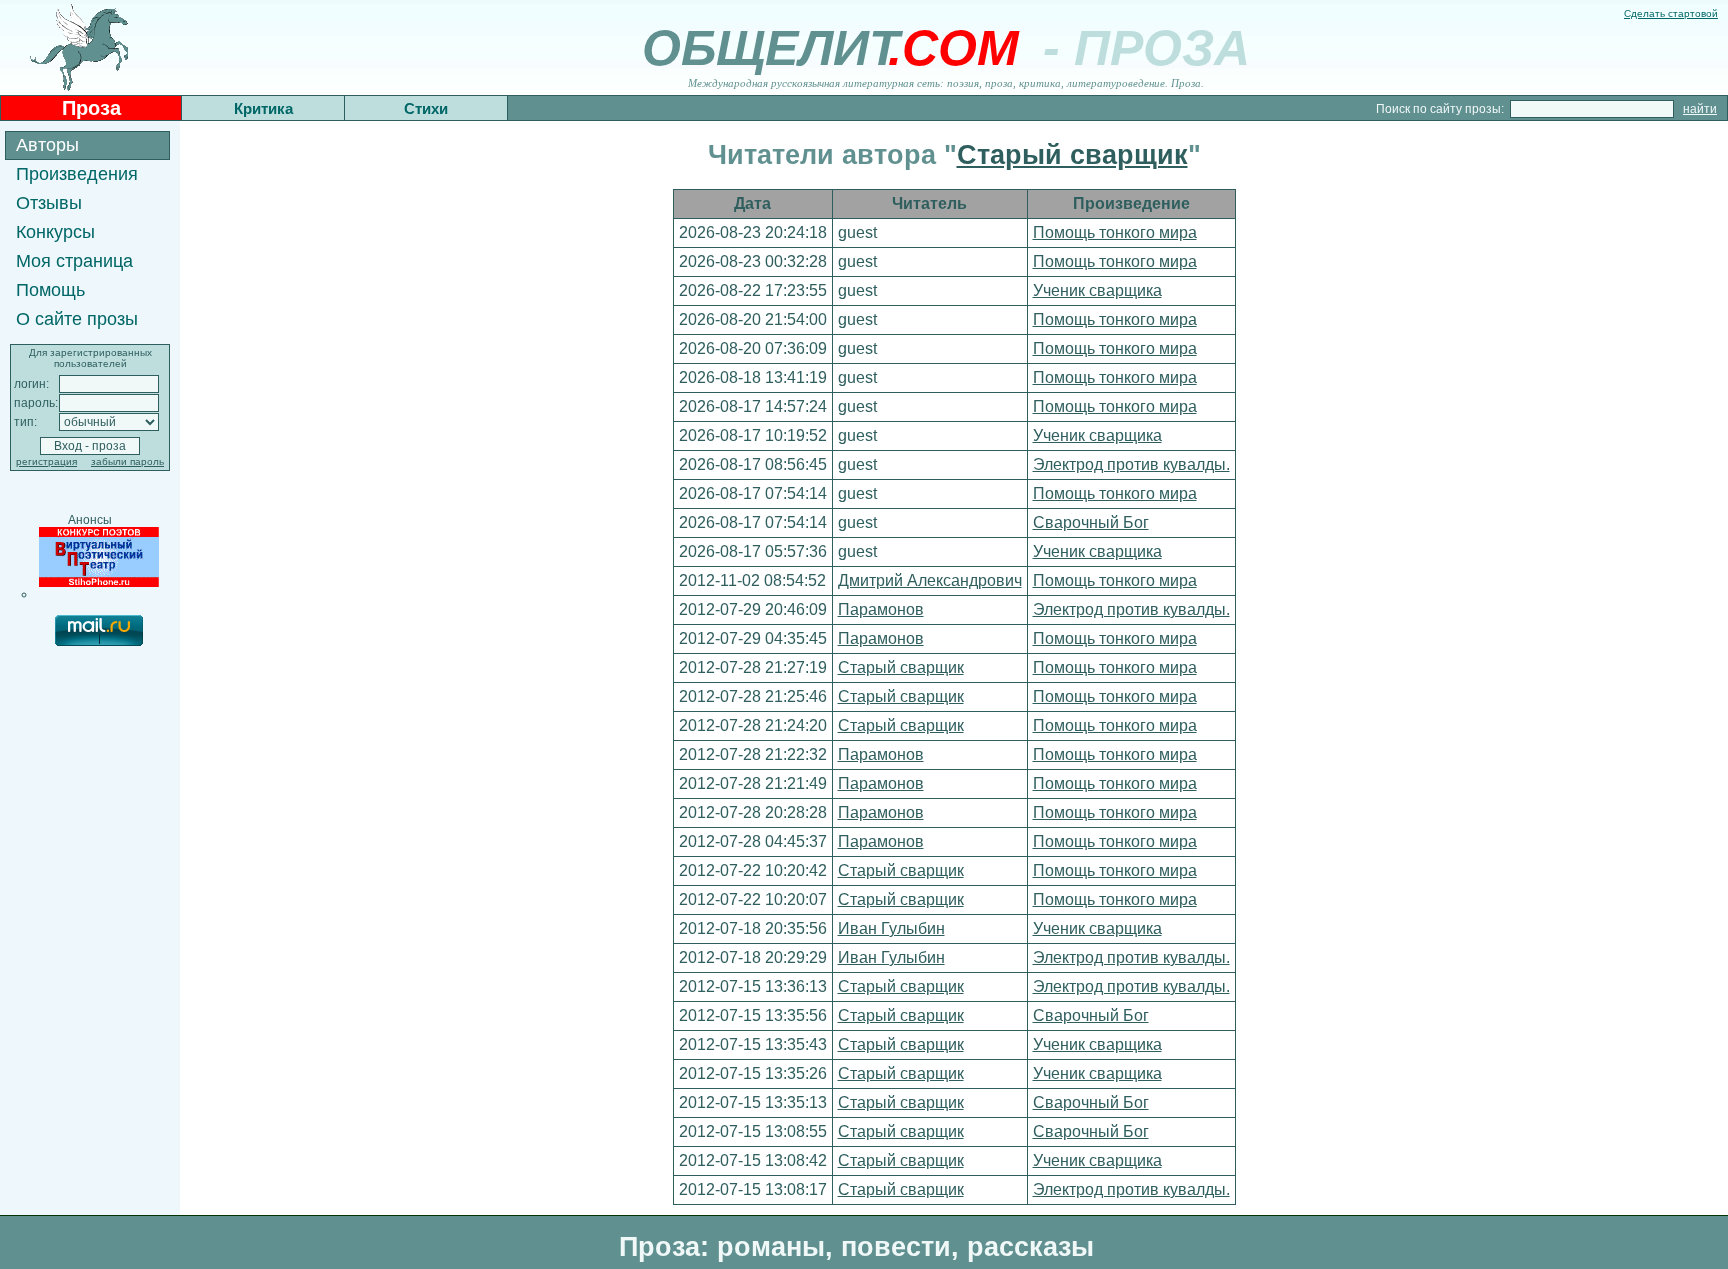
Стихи (426, 108)
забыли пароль (127, 461)
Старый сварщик (1072, 155)
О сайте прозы (77, 319)
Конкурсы (55, 232)
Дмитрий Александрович (930, 580)
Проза (91, 108)
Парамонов (881, 609)
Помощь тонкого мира (1115, 232)
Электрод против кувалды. (1131, 464)
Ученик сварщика (1097, 290)
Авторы (47, 145)
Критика (263, 108)
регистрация (46, 461)
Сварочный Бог (1091, 522)
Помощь (50, 290)
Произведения (77, 174)
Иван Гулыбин (891, 928)
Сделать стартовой (1671, 13)
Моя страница (74, 261)
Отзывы (49, 203)
